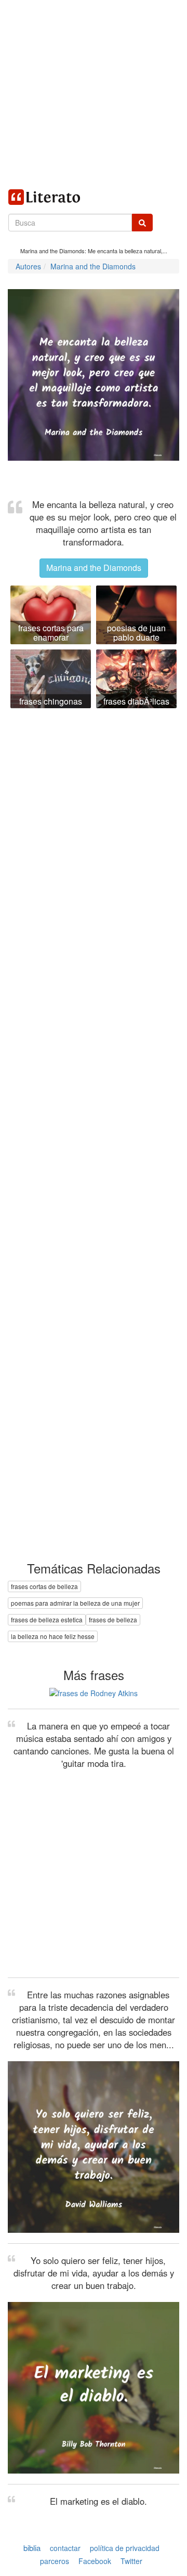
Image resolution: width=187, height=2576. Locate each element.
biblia (32, 2548)
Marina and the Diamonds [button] (94, 568)
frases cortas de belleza (44, 1586)
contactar (65, 2548)
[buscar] (142, 223)
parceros (55, 2561)
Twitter (131, 2561)
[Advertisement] (94, 94)
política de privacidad (125, 2548)
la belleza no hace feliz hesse (53, 1636)
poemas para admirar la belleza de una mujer (75, 1603)
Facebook (95, 2561)
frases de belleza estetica (47, 1619)
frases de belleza (113, 1619)
